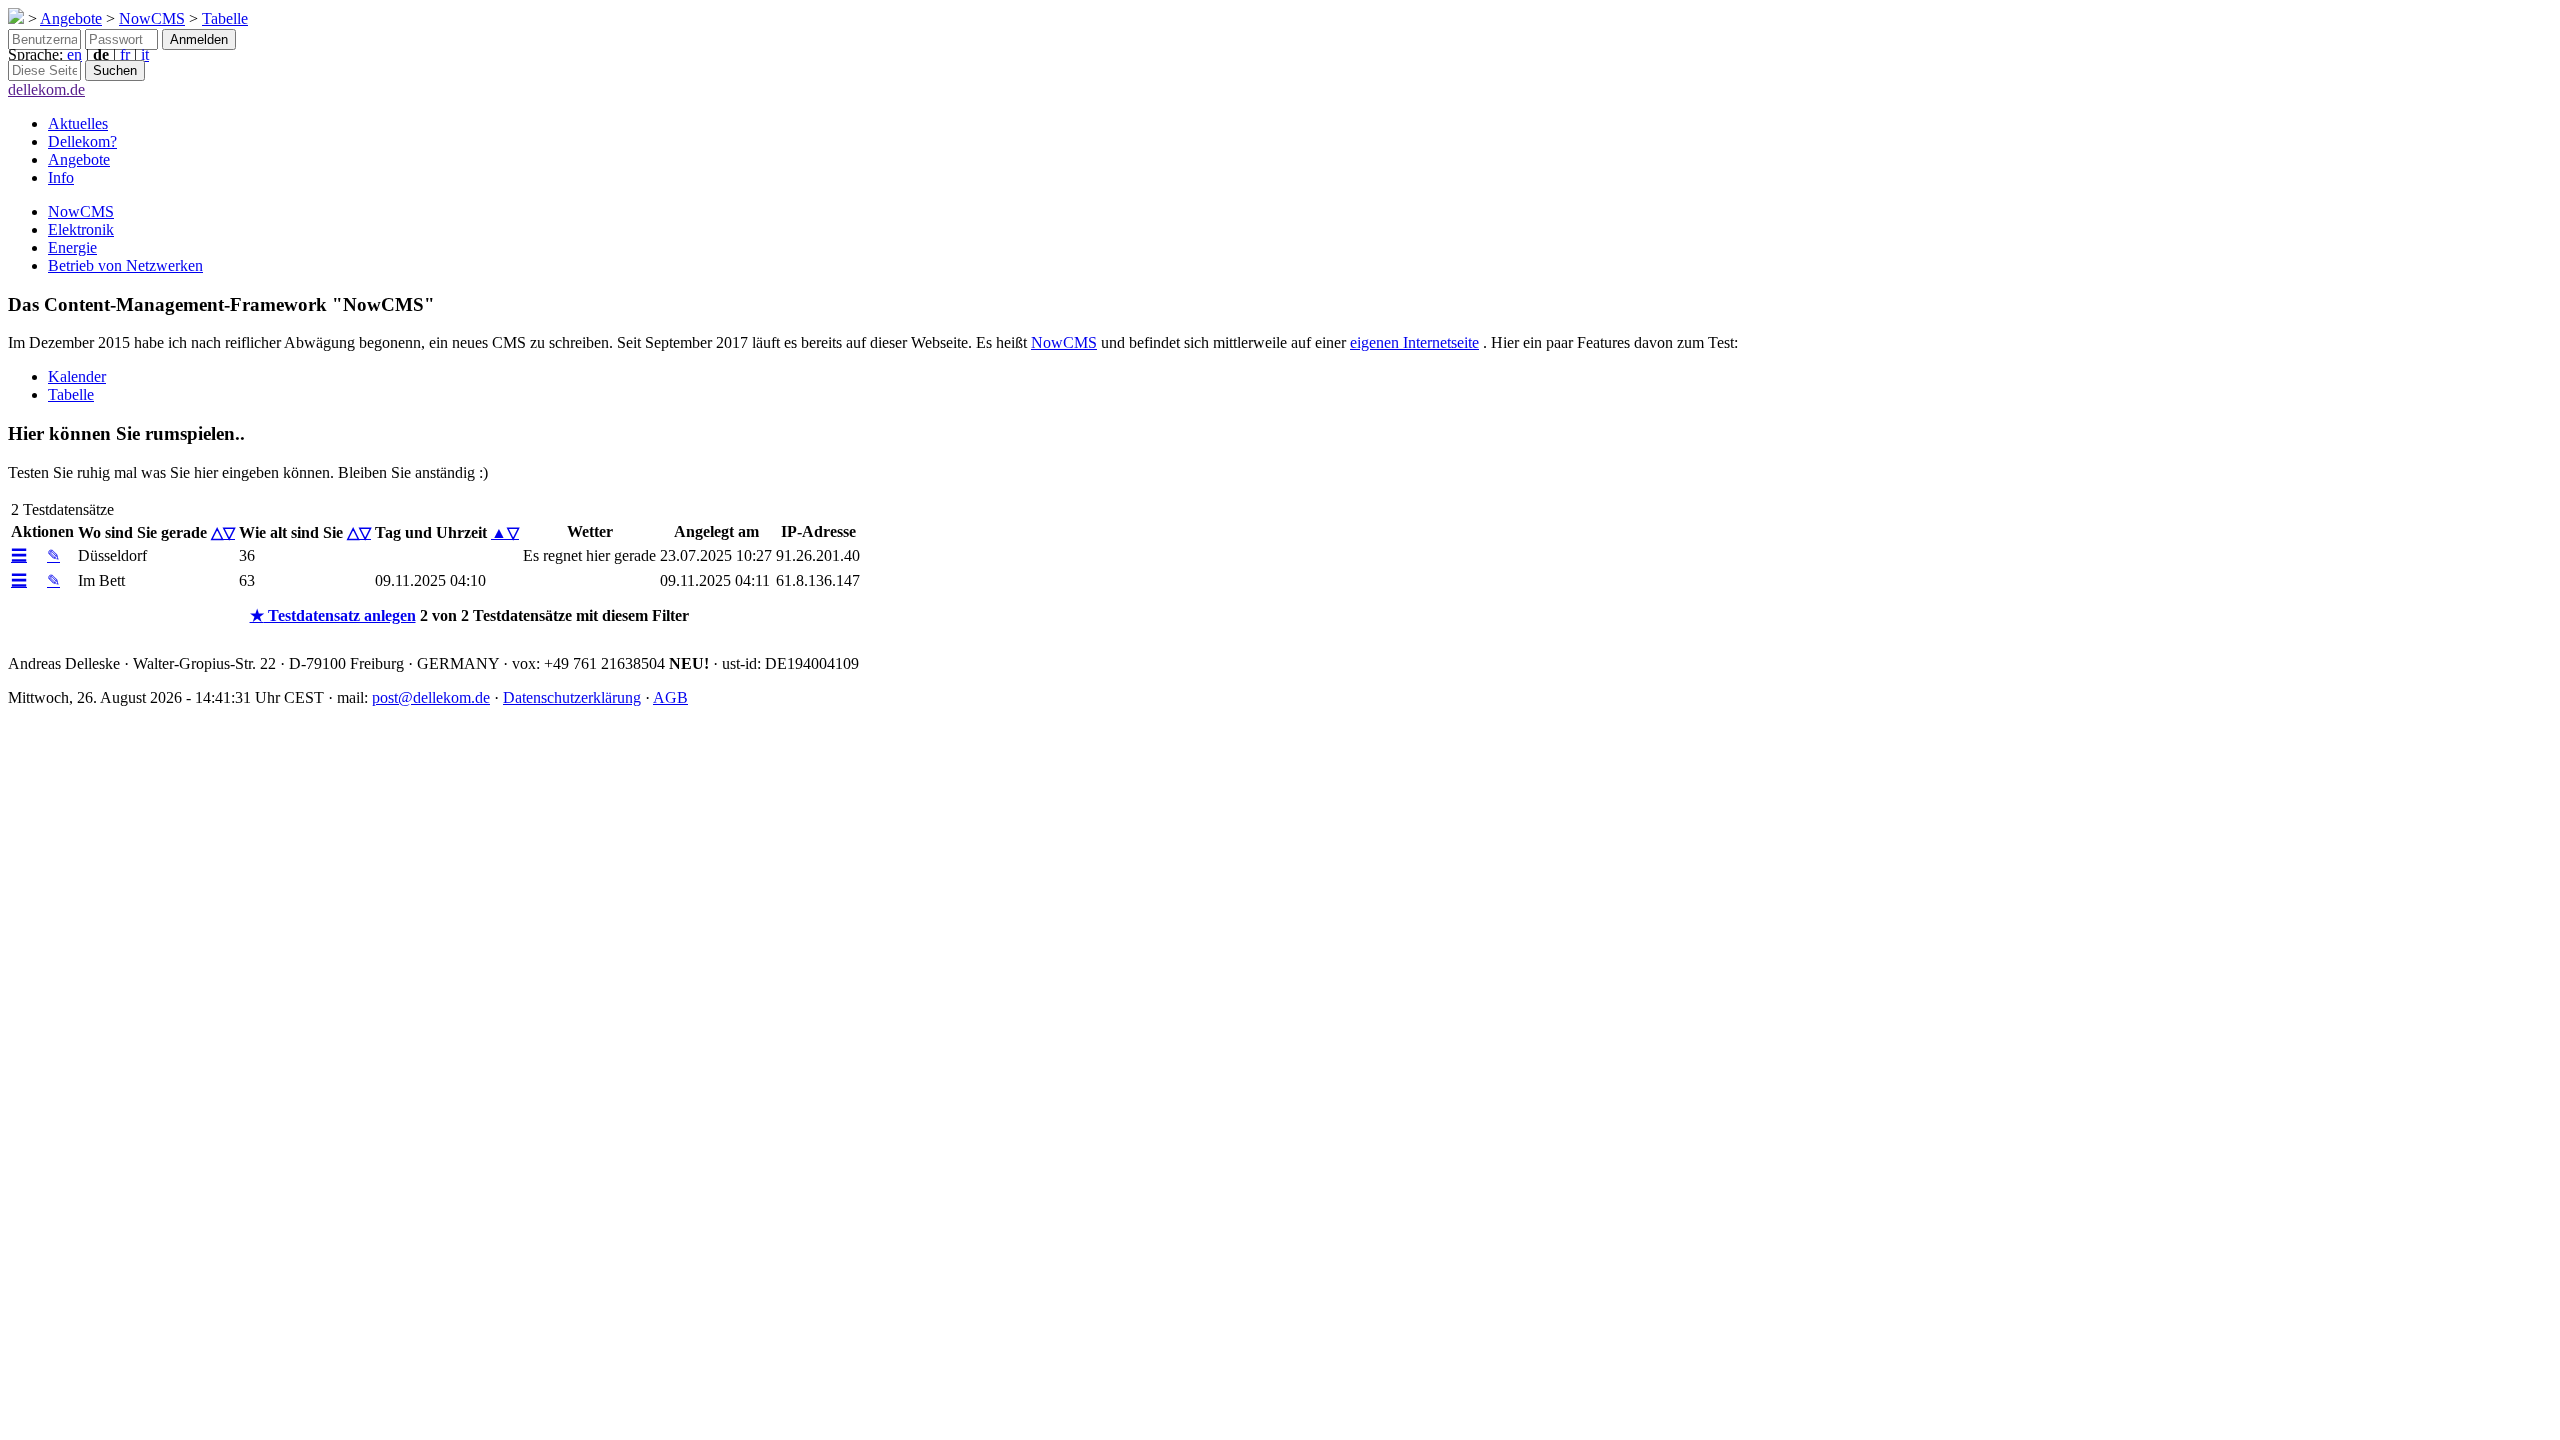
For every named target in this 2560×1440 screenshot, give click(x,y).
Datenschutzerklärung (572, 697)
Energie (72, 247)
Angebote (71, 18)
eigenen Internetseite (1414, 342)
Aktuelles (78, 123)
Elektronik (81, 229)
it (145, 54)
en (74, 54)
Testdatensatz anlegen (333, 615)
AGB (670, 697)
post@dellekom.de (431, 697)
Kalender (77, 376)
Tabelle (225, 18)
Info (61, 177)
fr (125, 54)
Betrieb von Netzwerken (125, 265)
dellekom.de (46, 89)
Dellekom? (82, 141)
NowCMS (152, 18)
